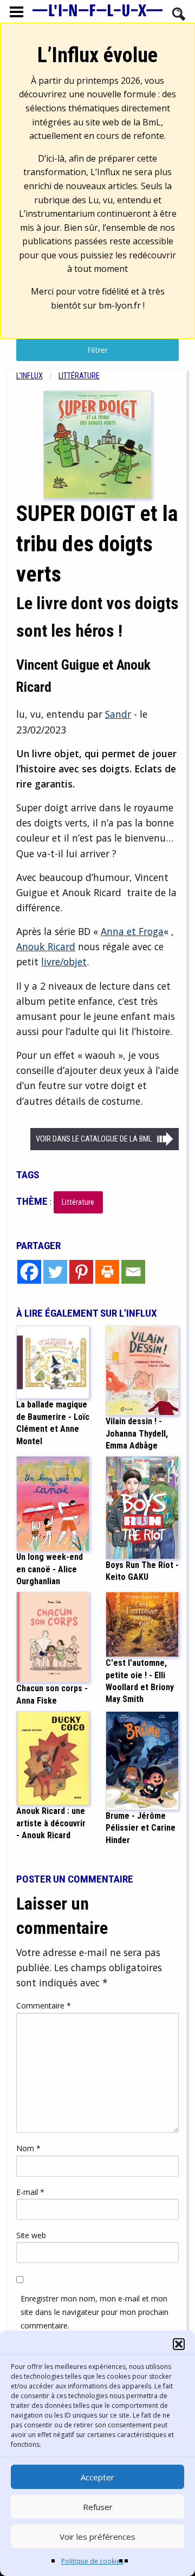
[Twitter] (55, 1272)
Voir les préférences (97, 2537)
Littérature (79, 376)
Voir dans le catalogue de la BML (94, 1139)
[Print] (107, 1272)
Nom (28, 2148)
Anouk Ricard (46, 946)
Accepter (97, 2477)
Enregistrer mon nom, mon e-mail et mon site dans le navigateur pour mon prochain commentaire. (95, 2312)
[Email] (133, 1272)
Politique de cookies (92, 2561)
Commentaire (44, 2006)
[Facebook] (29, 1272)
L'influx (30, 376)
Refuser (98, 2507)
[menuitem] (37, 376)
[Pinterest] (81, 1272)
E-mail (30, 2192)
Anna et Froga (132, 931)
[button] (179, 2344)
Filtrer (97, 350)
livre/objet (64, 962)
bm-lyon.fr (120, 305)
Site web (31, 2235)
